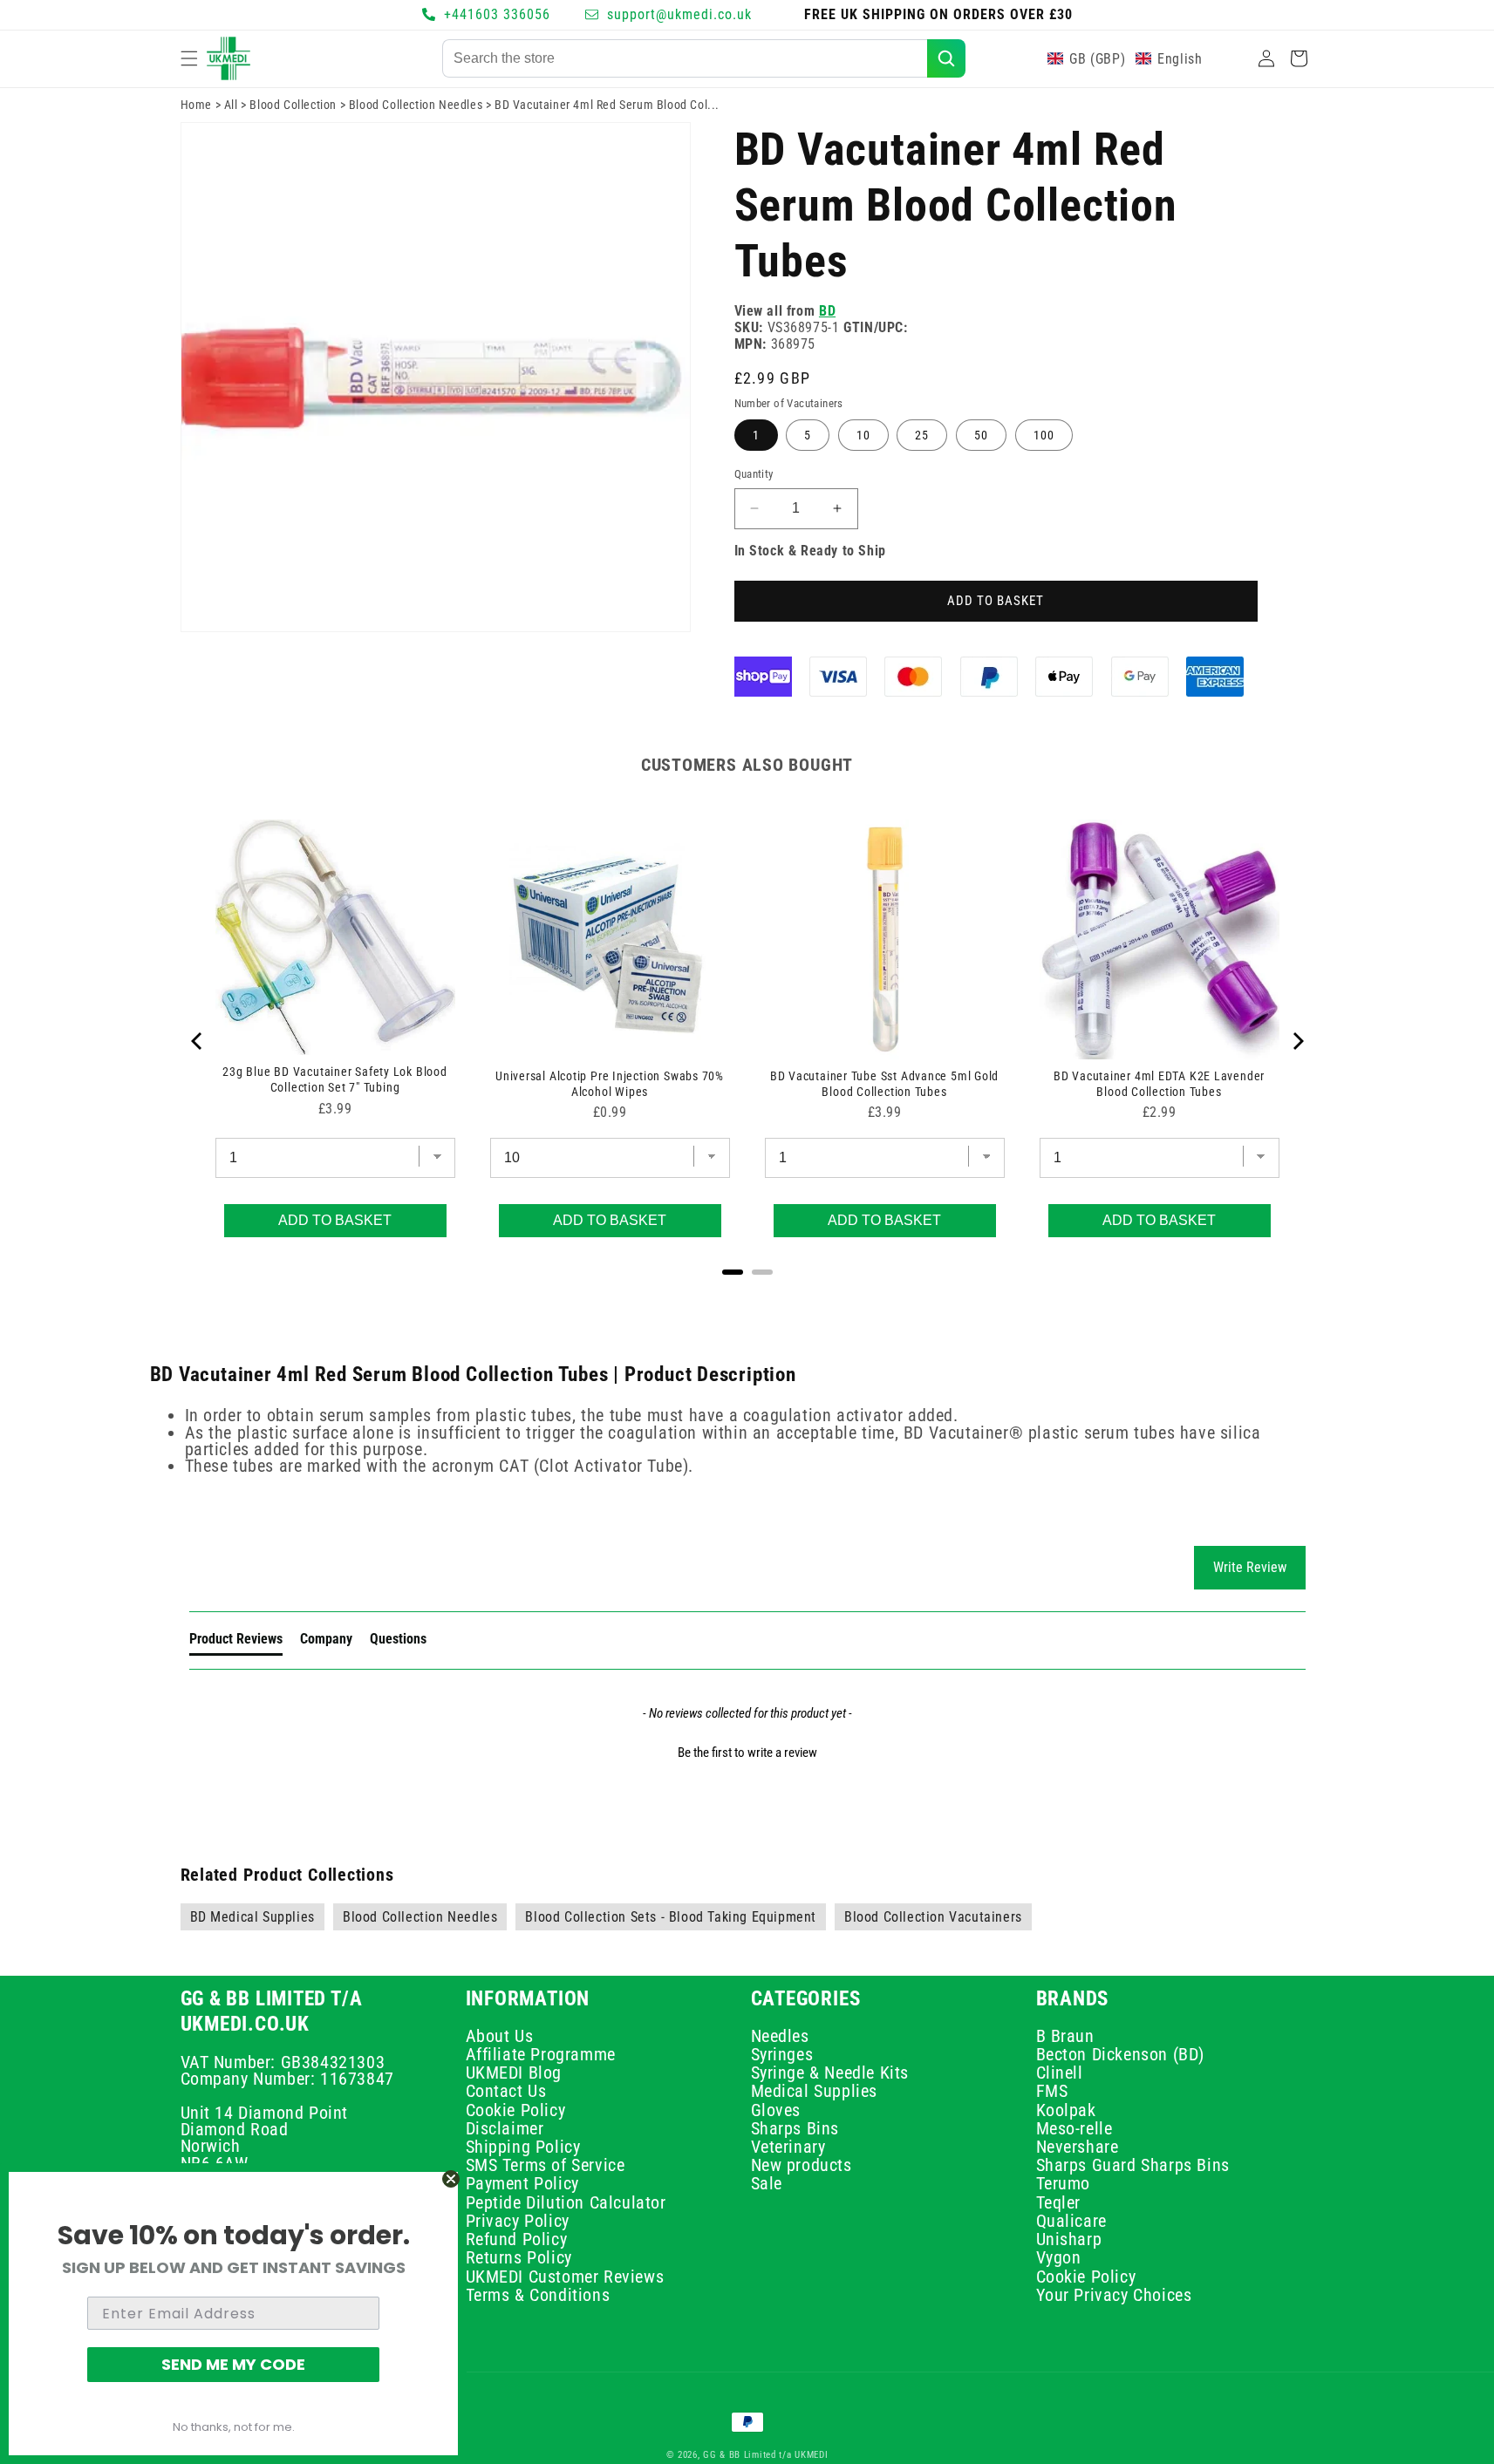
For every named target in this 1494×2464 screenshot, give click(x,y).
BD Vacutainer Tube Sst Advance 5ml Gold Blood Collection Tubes (884, 1084)
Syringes (782, 2054)
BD (827, 311)
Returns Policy (519, 2258)
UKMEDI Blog (514, 2073)
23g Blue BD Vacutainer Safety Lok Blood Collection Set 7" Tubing (334, 1079)
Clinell (1060, 2073)
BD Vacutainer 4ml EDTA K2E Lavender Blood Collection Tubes (1159, 1084)
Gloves (776, 2110)
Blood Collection (293, 105)
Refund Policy (517, 2239)
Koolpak (1066, 2110)
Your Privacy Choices (1114, 2295)
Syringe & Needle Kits (830, 2073)
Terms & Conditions (538, 2295)
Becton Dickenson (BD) (1121, 2054)
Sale (767, 2184)
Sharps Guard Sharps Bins (1133, 2166)
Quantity (754, 474)
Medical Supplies (815, 2092)
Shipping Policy (523, 2147)
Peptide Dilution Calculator (566, 2202)
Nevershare (1078, 2147)
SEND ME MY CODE (233, 2364)
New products (802, 2166)
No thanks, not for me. (234, 2427)
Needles (780, 2038)
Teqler (1059, 2202)
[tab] (236, 1643)
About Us (500, 2038)
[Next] (1297, 1041)
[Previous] (198, 1041)
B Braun (1065, 2038)
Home (196, 105)
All (231, 105)
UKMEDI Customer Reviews (565, 2277)
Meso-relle (1074, 2128)
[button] (189, 58)
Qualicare (1071, 2221)
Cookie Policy (516, 2110)
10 (863, 435)
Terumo (1064, 2184)
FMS (1052, 2092)
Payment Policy (522, 2184)
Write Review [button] (1250, 1567)
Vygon (1059, 2258)
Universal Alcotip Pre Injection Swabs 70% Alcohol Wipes (610, 1084)
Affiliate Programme (541, 2054)
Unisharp (1069, 2239)
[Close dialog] (451, 2179)
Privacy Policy (518, 2221)
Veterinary (788, 2147)
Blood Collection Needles (416, 105)
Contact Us (506, 2092)
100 (1044, 435)
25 (922, 435)
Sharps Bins (795, 2128)
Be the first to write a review (747, 1753)
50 (981, 435)
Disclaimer (505, 2128)
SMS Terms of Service (546, 2166)
